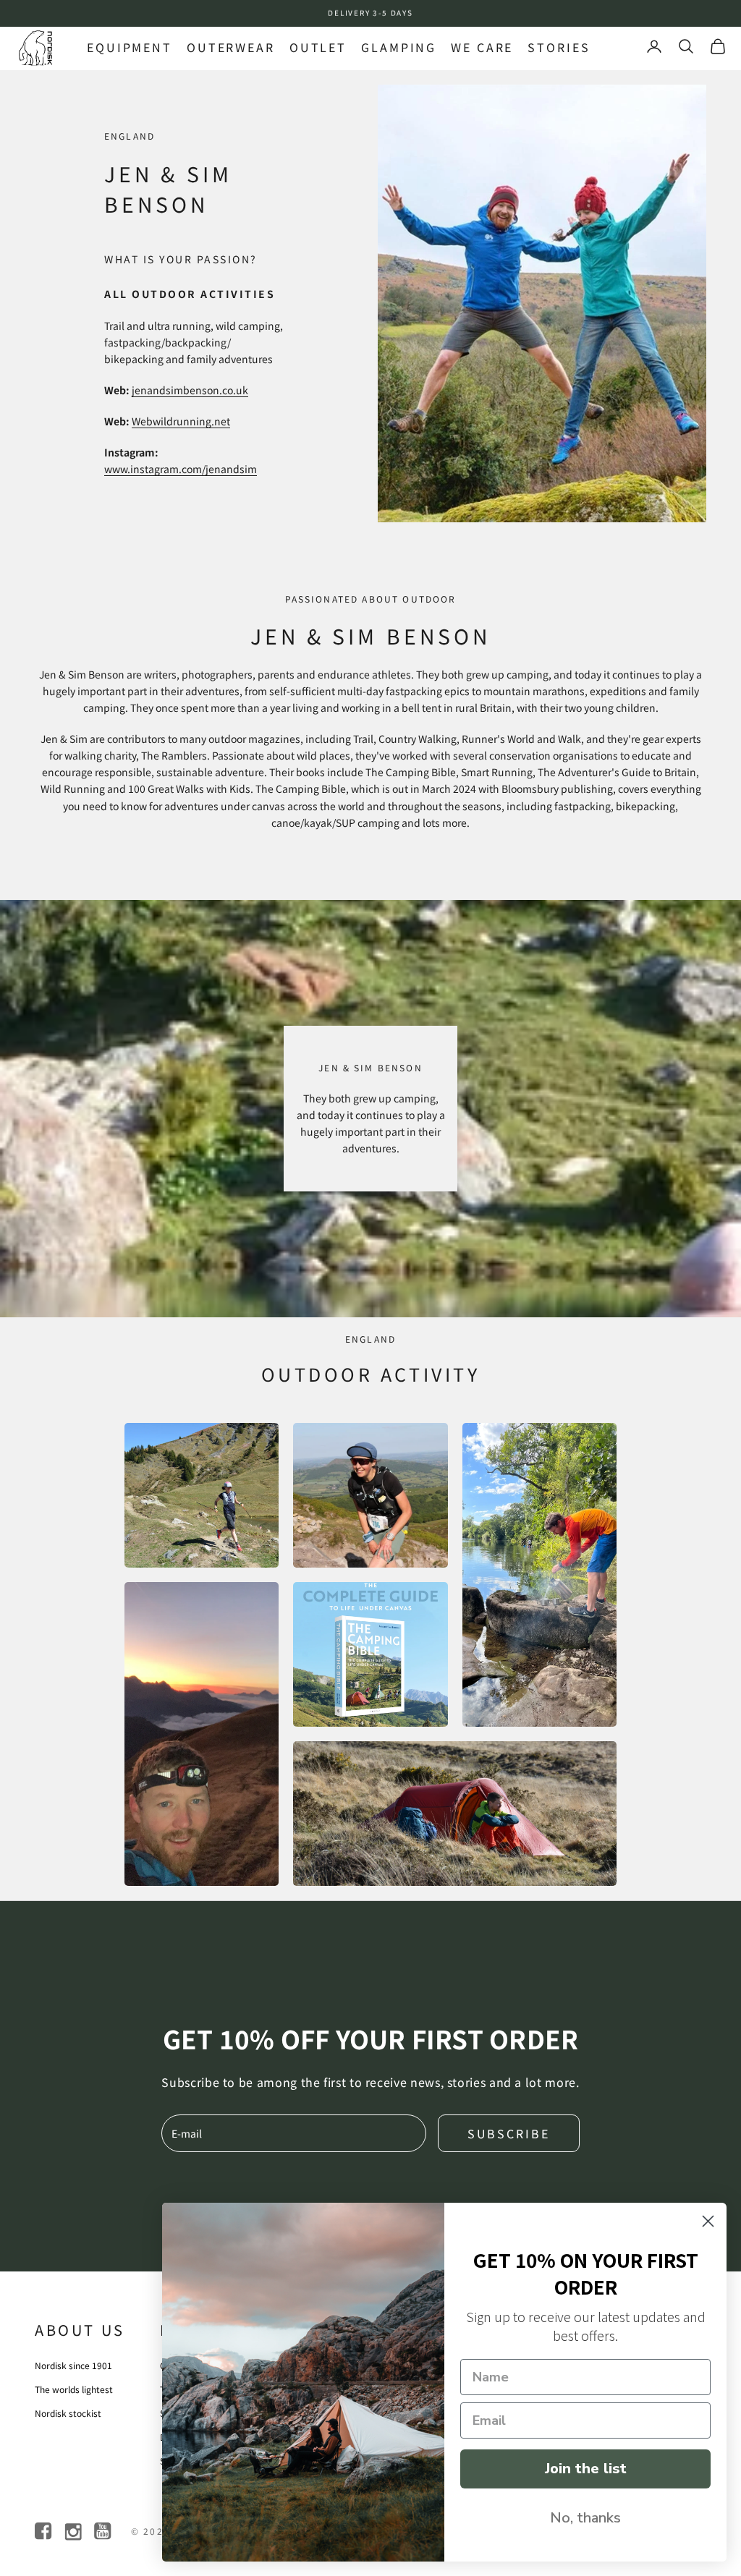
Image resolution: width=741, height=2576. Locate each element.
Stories (559, 47)
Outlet (318, 47)
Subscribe (509, 2133)
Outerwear (231, 47)
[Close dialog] (708, 2221)
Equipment (130, 47)
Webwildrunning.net (181, 421)
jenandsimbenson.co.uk (190, 390)
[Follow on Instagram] (74, 2532)
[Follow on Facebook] (45, 2532)
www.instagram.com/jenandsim (181, 469)
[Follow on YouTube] (104, 2532)
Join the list (586, 2469)
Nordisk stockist (68, 2413)
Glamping (399, 47)
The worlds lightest (74, 2389)
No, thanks (585, 2518)
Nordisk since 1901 (73, 2365)
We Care (482, 47)
